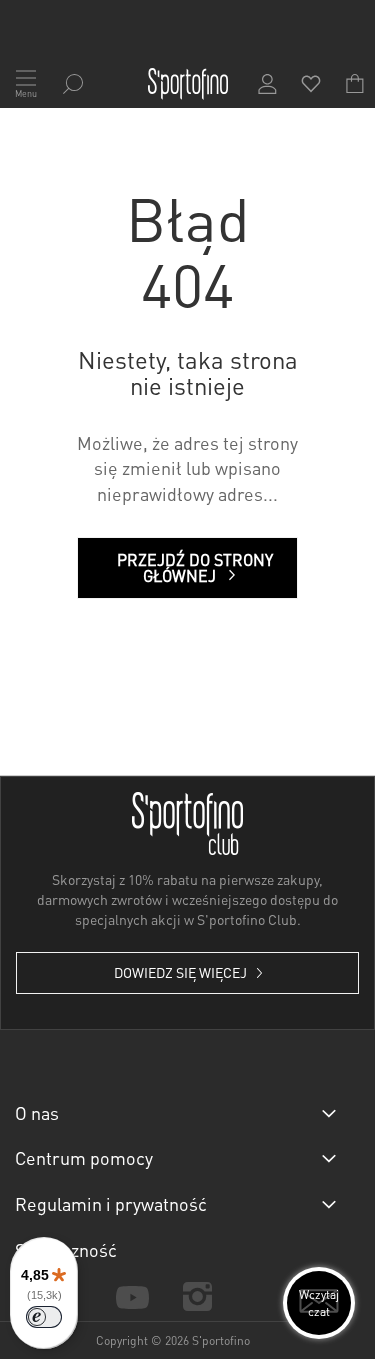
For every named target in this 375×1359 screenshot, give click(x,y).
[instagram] (197, 1296)
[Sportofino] (188, 84)
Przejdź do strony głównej (195, 567)
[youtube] (132, 1295)
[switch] (44, 1317)
